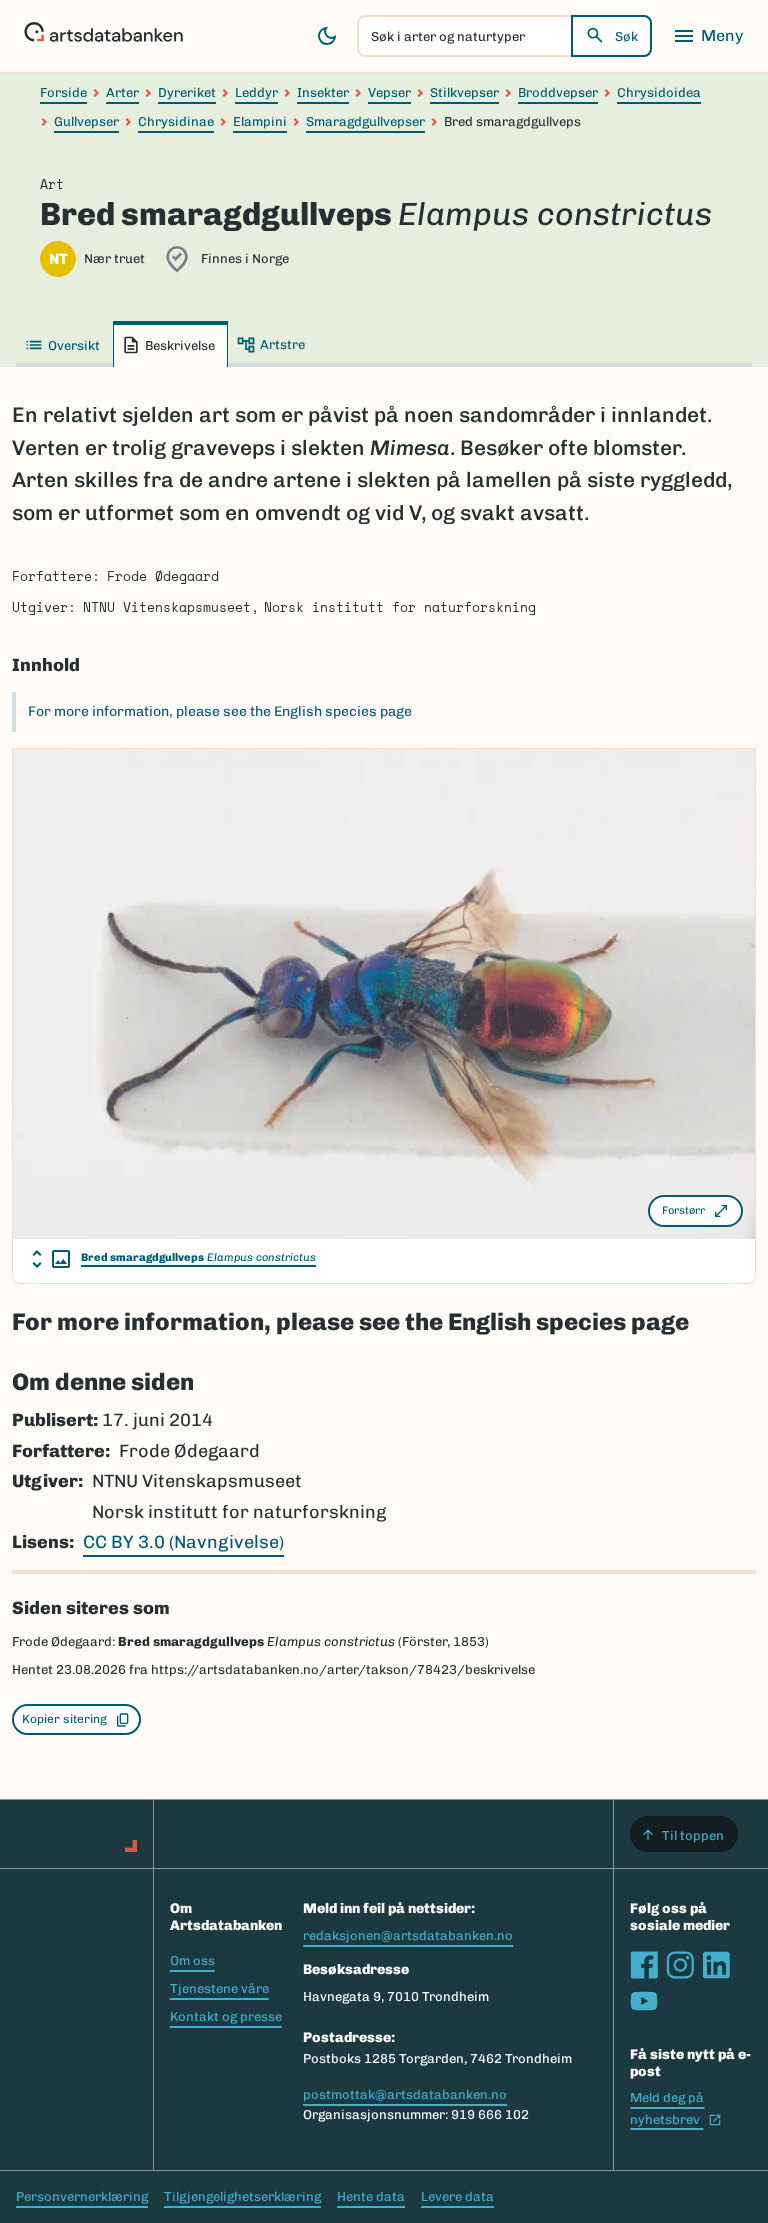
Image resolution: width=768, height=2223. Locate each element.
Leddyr (256, 92)
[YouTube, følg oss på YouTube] (644, 2001)
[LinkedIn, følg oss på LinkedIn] (716, 1965)
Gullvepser (86, 121)
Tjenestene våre (219, 1988)
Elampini (260, 121)
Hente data (371, 2196)
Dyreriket (187, 92)
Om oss (192, 1960)
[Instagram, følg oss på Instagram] (680, 1965)
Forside (63, 92)
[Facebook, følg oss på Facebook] (644, 1965)
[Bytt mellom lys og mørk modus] (327, 36)
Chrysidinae (176, 121)
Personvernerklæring (82, 2196)
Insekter (323, 92)
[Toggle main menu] (708, 36)
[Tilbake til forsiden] (103, 36)
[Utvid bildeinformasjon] (51, 1259)
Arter (122, 92)
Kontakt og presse (226, 2016)
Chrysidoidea (659, 92)
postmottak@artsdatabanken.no (405, 2094)
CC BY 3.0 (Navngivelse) (183, 1542)
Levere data (457, 2196)
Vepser (389, 92)
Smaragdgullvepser (365, 121)
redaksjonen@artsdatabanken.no (408, 1935)
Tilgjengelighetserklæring (242, 2196)
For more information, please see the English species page (220, 711)
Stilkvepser (464, 92)
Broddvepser (558, 92)
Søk (626, 36)
